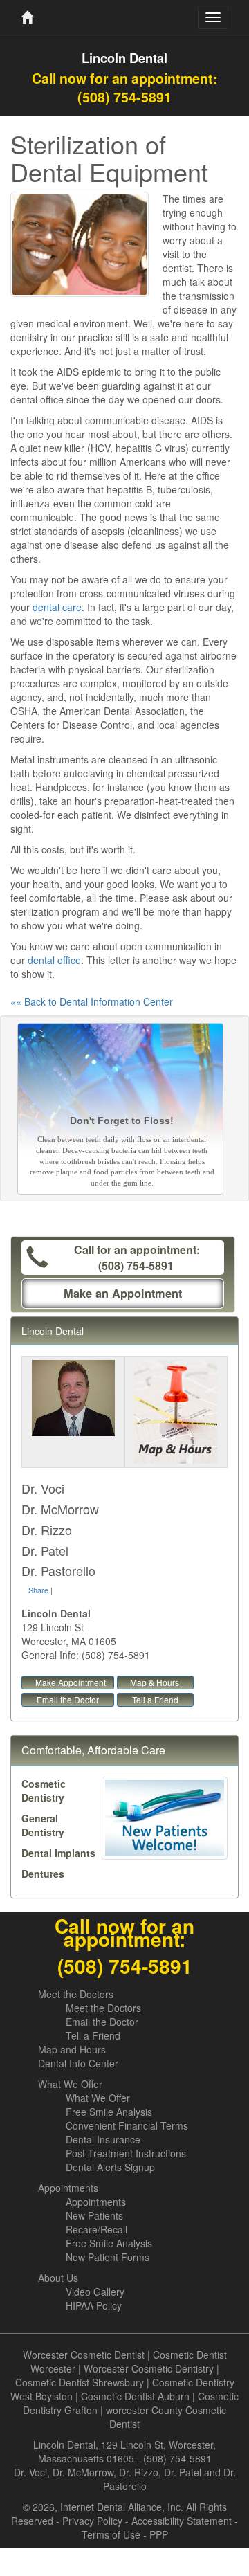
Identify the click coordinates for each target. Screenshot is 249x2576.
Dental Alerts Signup (110, 2167)
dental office (54, 960)
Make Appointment (71, 1682)
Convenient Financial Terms (127, 2125)
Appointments (68, 2188)
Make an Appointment (123, 1293)
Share (38, 1590)
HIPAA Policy (94, 2305)
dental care (57, 607)
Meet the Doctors (76, 1994)
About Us (58, 2278)
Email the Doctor (68, 1699)
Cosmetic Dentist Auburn (135, 2396)
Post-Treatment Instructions (126, 2153)
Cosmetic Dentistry (44, 1790)
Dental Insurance (103, 2139)
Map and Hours (72, 2049)
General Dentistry (43, 1825)
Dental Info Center (78, 2063)
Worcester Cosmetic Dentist (84, 2355)
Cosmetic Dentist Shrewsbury (80, 2382)
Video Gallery (95, 2292)
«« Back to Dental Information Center (92, 1001)
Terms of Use (111, 2534)
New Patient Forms (108, 2257)
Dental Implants (58, 1853)
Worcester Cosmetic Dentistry (149, 2368)
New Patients (94, 2215)
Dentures (43, 1874)
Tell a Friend (155, 1699)
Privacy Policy (92, 2521)
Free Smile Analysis (109, 2112)
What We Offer (70, 2084)
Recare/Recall (96, 2229)
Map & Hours (155, 1682)
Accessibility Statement (182, 2521)
